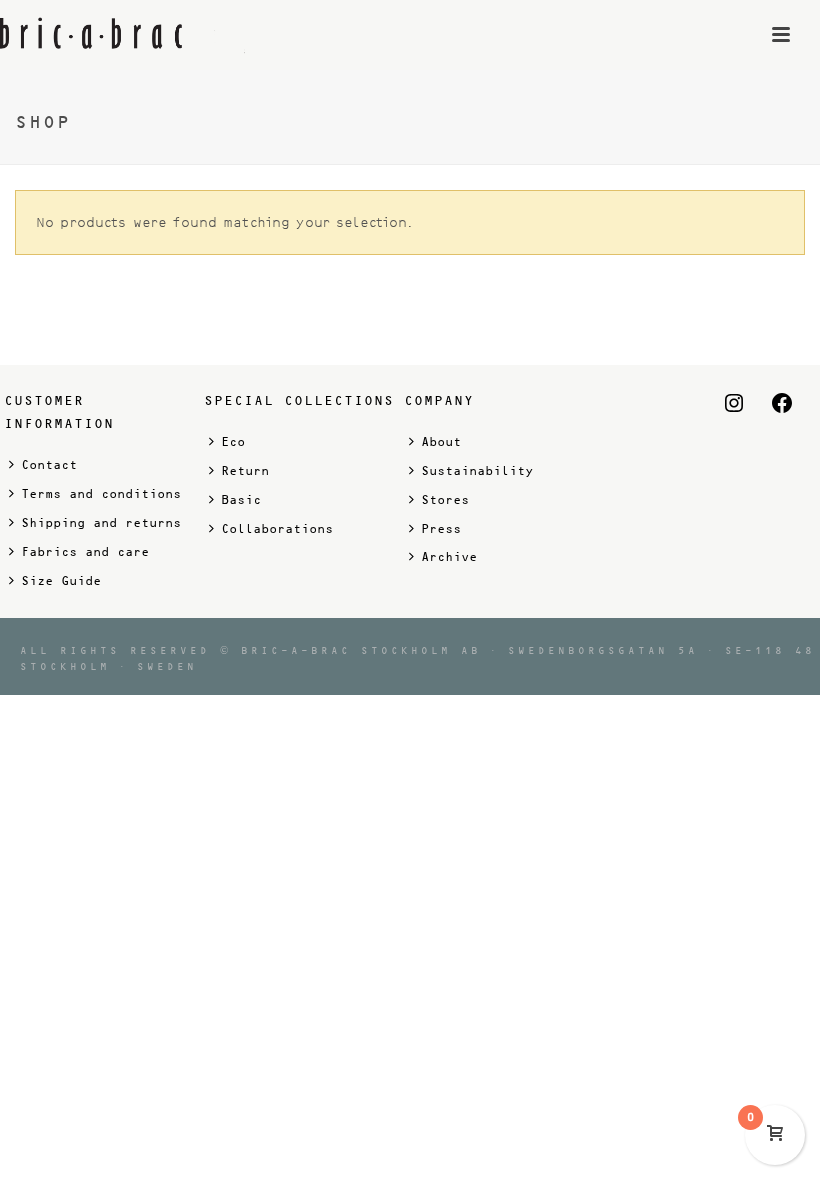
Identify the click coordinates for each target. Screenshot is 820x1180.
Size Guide (61, 581)
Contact (49, 465)
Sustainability (477, 471)
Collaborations (277, 529)
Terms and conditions (101, 494)
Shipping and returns (101, 523)
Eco (233, 442)
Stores (445, 500)
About (441, 442)
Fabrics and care (85, 552)
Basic (241, 500)
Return (245, 471)
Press (441, 529)
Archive (449, 557)
